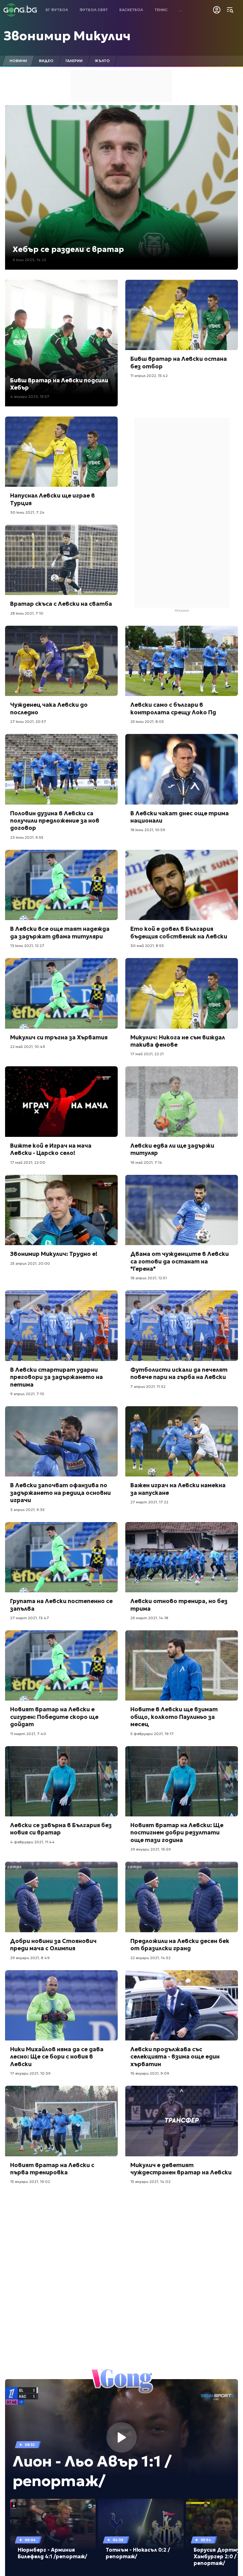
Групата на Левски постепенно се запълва (61, 1605)
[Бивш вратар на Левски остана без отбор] (182, 315)
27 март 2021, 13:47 (30, 1618)
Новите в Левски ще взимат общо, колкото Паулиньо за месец (174, 1717)
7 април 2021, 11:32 (148, 1386)
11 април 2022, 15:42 (149, 376)
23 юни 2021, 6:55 (27, 837)
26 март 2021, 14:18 (149, 1618)
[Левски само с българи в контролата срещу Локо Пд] (182, 661)
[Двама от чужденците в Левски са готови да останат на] (182, 1210)
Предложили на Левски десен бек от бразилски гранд (180, 1945)
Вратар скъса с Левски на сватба (61, 604)
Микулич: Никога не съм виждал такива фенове (178, 1041)
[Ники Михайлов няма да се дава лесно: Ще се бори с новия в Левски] (61, 2006)
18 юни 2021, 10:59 (148, 830)
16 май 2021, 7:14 (146, 1162)
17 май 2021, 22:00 (28, 1162)
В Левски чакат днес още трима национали (180, 817)
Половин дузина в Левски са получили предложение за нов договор (55, 821)
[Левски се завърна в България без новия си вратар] (61, 1781)
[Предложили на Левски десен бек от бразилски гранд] (182, 1897)
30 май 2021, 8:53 (147, 946)
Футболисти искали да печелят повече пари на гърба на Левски (179, 1373)
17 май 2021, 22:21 (147, 1054)
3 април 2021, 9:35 (27, 1510)
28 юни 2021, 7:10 (27, 613)
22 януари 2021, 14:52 (150, 1958)
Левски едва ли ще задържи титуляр (172, 1149)
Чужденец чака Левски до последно (49, 708)
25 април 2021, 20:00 (30, 1263)
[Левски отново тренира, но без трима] (182, 1557)
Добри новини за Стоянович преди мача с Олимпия (53, 1945)
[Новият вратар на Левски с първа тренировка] (61, 2121)
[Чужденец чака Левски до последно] (61, 661)
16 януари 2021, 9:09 (150, 2073)
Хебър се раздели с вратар (68, 249)
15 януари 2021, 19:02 (30, 2181)
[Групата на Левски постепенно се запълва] (61, 1557)
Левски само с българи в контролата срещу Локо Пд (173, 708)
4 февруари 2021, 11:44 (32, 1842)
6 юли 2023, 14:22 (29, 260)
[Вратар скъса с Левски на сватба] (61, 560)
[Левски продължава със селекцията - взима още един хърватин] (182, 2006)
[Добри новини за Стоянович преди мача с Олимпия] (61, 1897)
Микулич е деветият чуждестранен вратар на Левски (181, 2169)
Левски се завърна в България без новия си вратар (61, 1829)
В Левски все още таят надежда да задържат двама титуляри (60, 932)
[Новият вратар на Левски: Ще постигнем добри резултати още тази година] (182, 1781)
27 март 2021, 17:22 (149, 1502)
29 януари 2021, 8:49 (30, 1958)
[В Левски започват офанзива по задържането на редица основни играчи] (61, 1442)
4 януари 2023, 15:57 (30, 396)
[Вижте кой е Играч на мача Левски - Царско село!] (61, 1102)
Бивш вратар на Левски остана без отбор (179, 362)
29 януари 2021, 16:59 (151, 1849)
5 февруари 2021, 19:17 (152, 1734)
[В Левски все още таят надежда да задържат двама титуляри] (61, 885)
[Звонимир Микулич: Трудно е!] (61, 1210)
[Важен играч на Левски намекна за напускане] (182, 1442)
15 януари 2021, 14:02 (150, 2181)
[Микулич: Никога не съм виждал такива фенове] (182, 993)
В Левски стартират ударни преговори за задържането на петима (56, 1377)
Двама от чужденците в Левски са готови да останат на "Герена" (180, 1261)
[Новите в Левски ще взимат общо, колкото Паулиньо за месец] (182, 1666)
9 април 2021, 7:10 (27, 1394)
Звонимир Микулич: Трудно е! (54, 1254)
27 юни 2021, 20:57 (28, 721)
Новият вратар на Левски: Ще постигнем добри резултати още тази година (177, 1833)
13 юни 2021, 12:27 (27, 946)
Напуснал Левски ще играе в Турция (53, 499)
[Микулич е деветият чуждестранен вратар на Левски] (182, 2121)
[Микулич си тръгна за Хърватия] (61, 993)
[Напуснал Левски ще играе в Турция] (61, 452)
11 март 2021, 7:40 (28, 1734)
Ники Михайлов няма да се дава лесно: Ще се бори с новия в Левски (57, 2057)
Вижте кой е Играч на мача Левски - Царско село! (51, 1149)
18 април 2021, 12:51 (149, 1278)
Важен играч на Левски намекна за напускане (178, 1489)
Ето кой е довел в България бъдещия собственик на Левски (179, 932)
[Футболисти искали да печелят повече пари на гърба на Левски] (182, 1326)
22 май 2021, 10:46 (28, 1047)
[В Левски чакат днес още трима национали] (182, 769)
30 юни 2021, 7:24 (27, 512)
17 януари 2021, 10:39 (30, 2073)
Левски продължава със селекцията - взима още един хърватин (175, 2057)
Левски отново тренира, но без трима (179, 1605)
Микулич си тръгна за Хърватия (59, 1037)
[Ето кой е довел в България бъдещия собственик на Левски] (182, 885)
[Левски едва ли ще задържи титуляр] (182, 1102)
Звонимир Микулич (67, 36)
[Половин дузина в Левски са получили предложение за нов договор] (61, 769)
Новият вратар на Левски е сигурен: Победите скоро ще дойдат (54, 1717)
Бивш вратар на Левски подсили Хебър (59, 384)
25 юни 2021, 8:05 (147, 721)
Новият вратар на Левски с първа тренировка (52, 2169)
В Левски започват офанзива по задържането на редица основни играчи (60, 1493)
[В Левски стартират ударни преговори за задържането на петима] (61, 1326)
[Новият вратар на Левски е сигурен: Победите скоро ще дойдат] (61, 1666)
